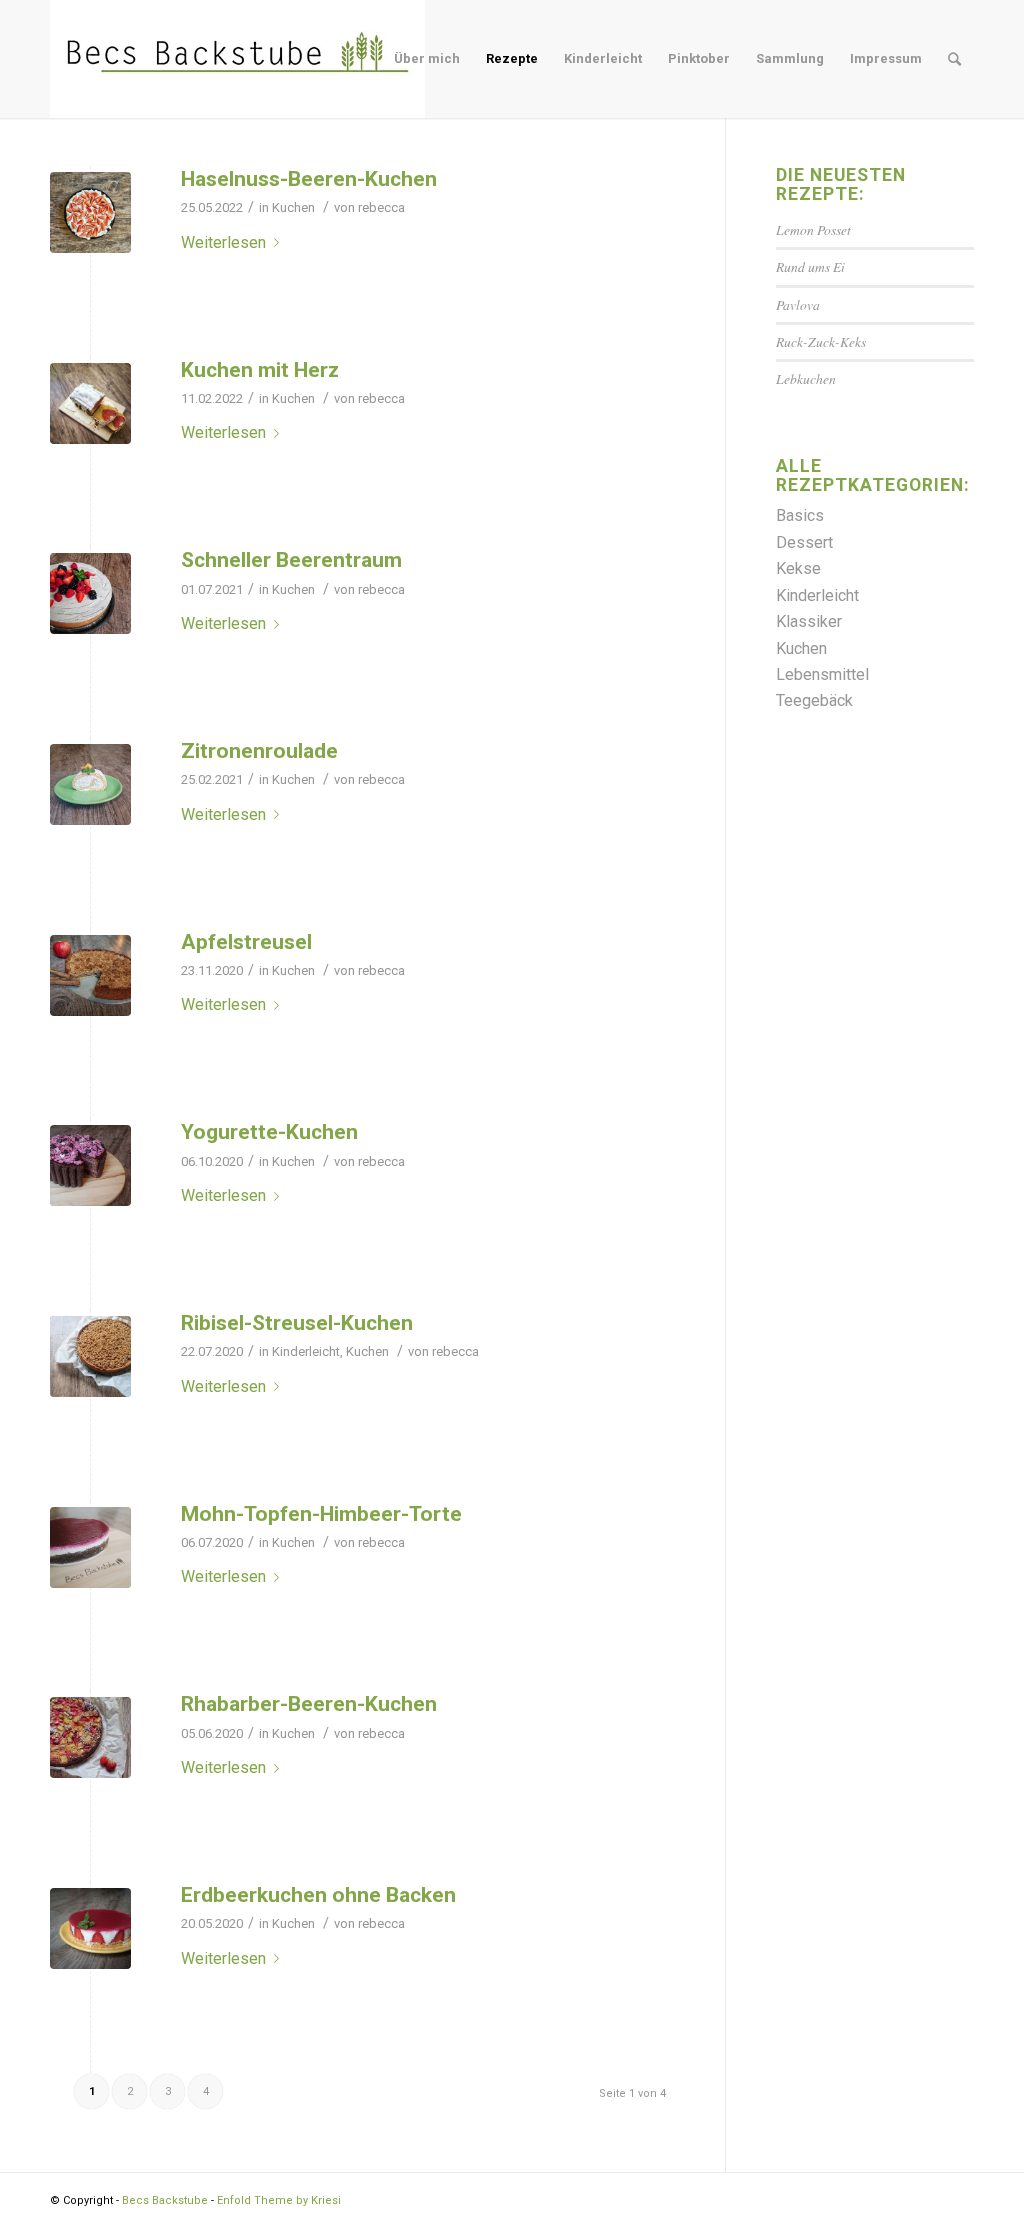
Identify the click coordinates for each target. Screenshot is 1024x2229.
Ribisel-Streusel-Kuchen (297, 1323)
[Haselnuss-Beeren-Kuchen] (90, 212)
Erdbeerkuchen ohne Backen (318, 1895)
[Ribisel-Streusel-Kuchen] (90, 1356)
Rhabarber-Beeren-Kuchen (309, 1704)
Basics (800, 515)
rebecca (381, 207)
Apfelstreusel (246, 942)
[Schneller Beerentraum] (90, 593)
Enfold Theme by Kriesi (279, 2200)
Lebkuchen (806, 378)
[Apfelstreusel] (90, 975)
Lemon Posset (813, 229)
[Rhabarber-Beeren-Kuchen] (90, 1737)
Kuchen (293, 207)
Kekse (798, 568)
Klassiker (809, 621)
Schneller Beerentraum (291, 560)
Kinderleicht (306, 1351)
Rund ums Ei (810, 266)
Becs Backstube (165, 2200)
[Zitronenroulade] (90, 784)
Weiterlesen (223, 242)
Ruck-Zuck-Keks (821, 341)
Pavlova (798, 304)
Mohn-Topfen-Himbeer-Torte (321, 1514)
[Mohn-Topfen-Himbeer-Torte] (90, 1547)
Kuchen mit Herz (260, 370)
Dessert (804, 542)
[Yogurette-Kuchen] (90, 1165)
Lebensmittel (822, 674)
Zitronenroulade (259, 751)
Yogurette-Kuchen (269, 1132)
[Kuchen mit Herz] (90, 403)
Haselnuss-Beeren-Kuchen (309, 179)
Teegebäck (814, 700)
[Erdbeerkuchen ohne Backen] (90, 1928)
